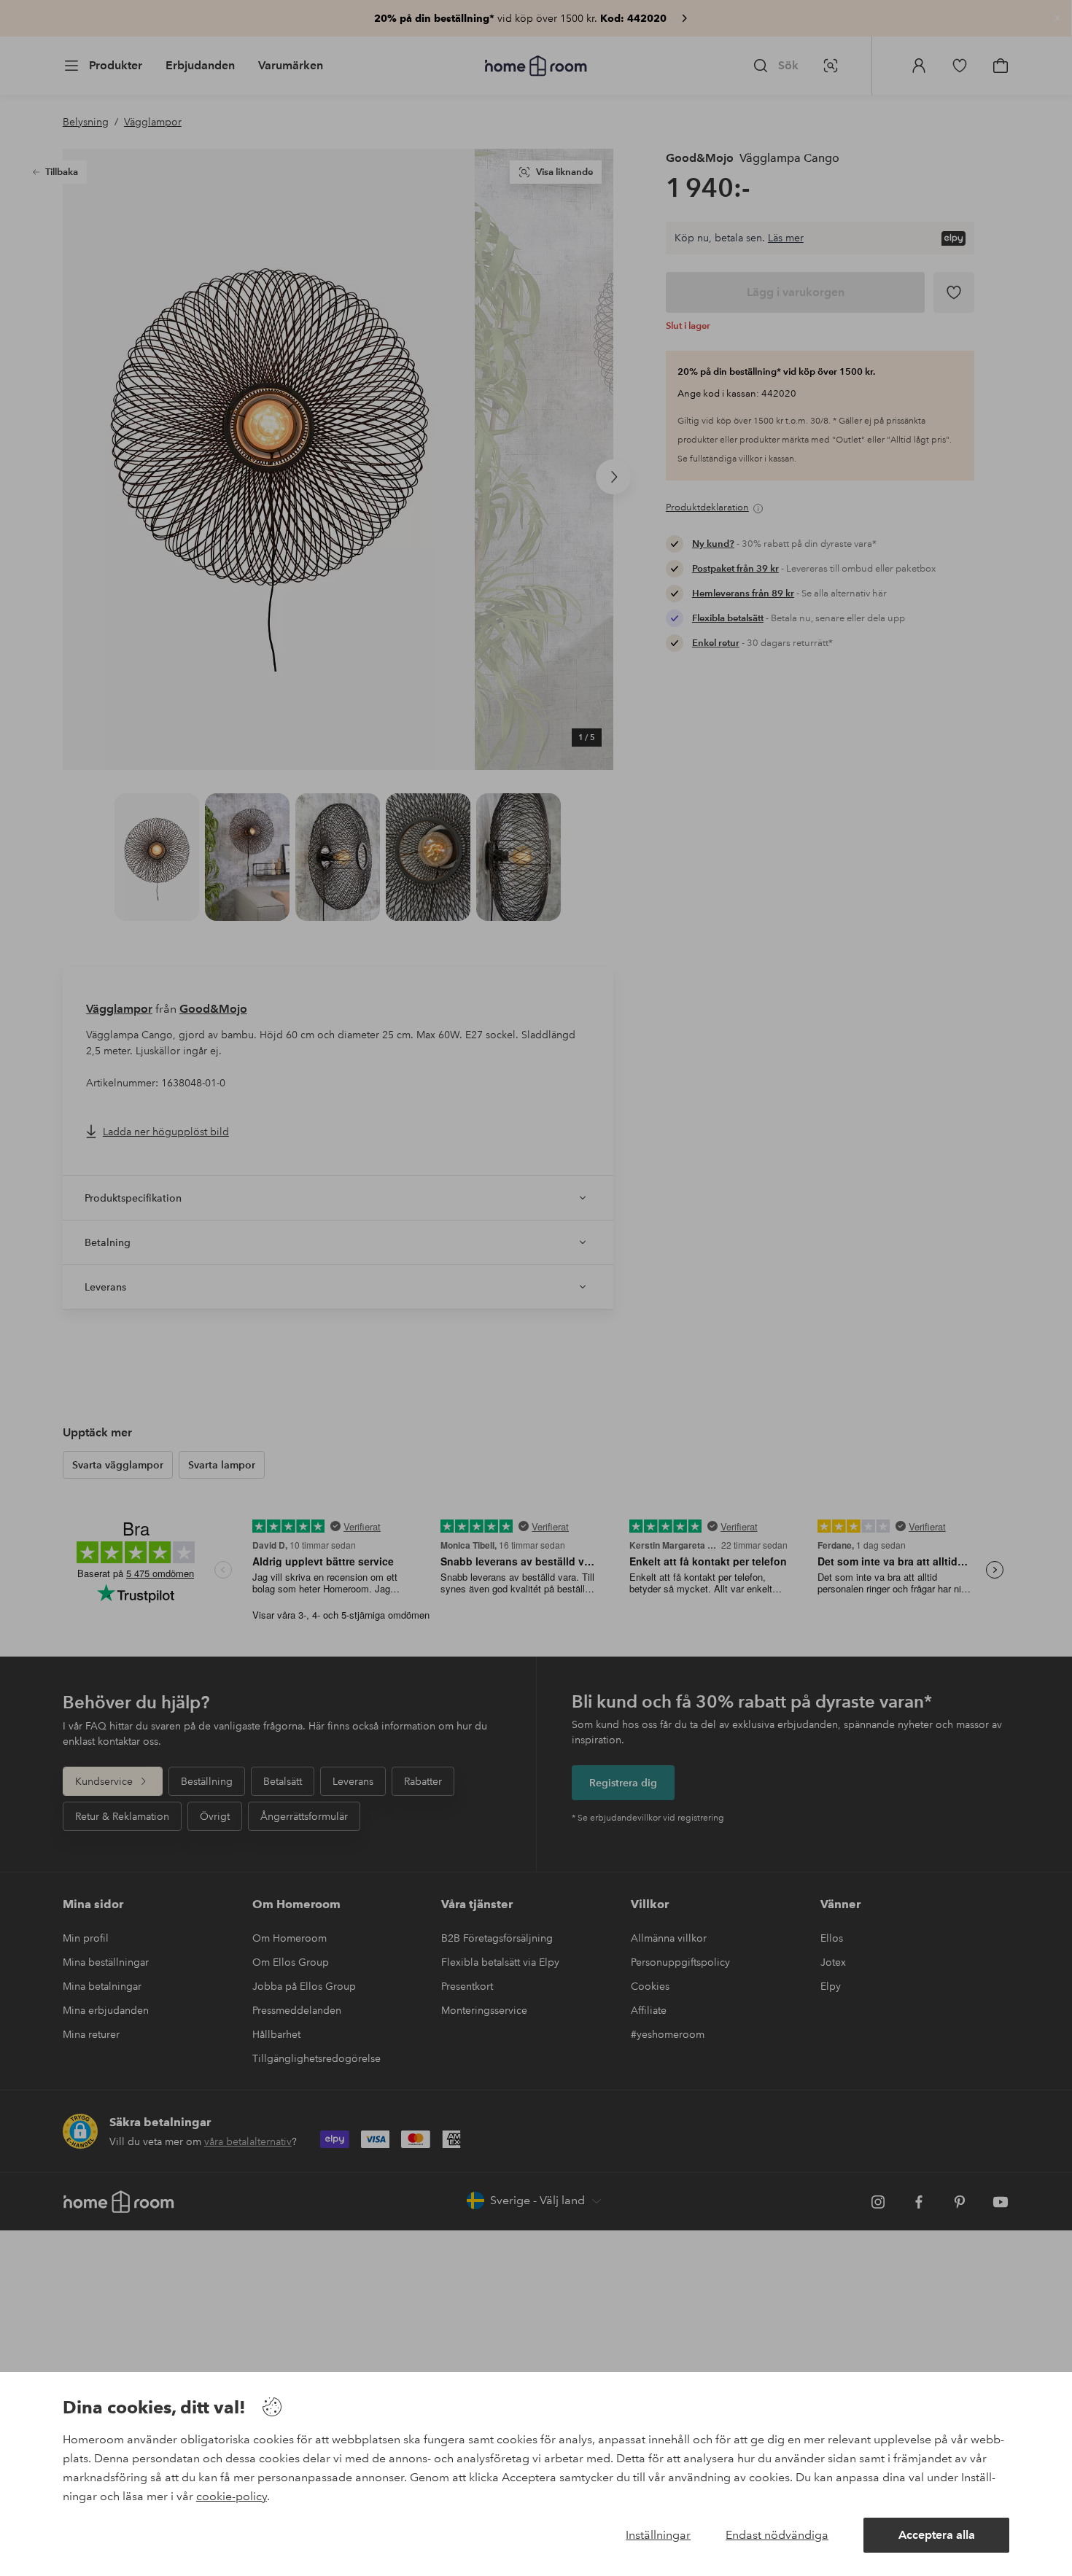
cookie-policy (232, 2496)
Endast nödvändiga (777, 2535)
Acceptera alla (937, 2535)
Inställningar (658, 2535)
